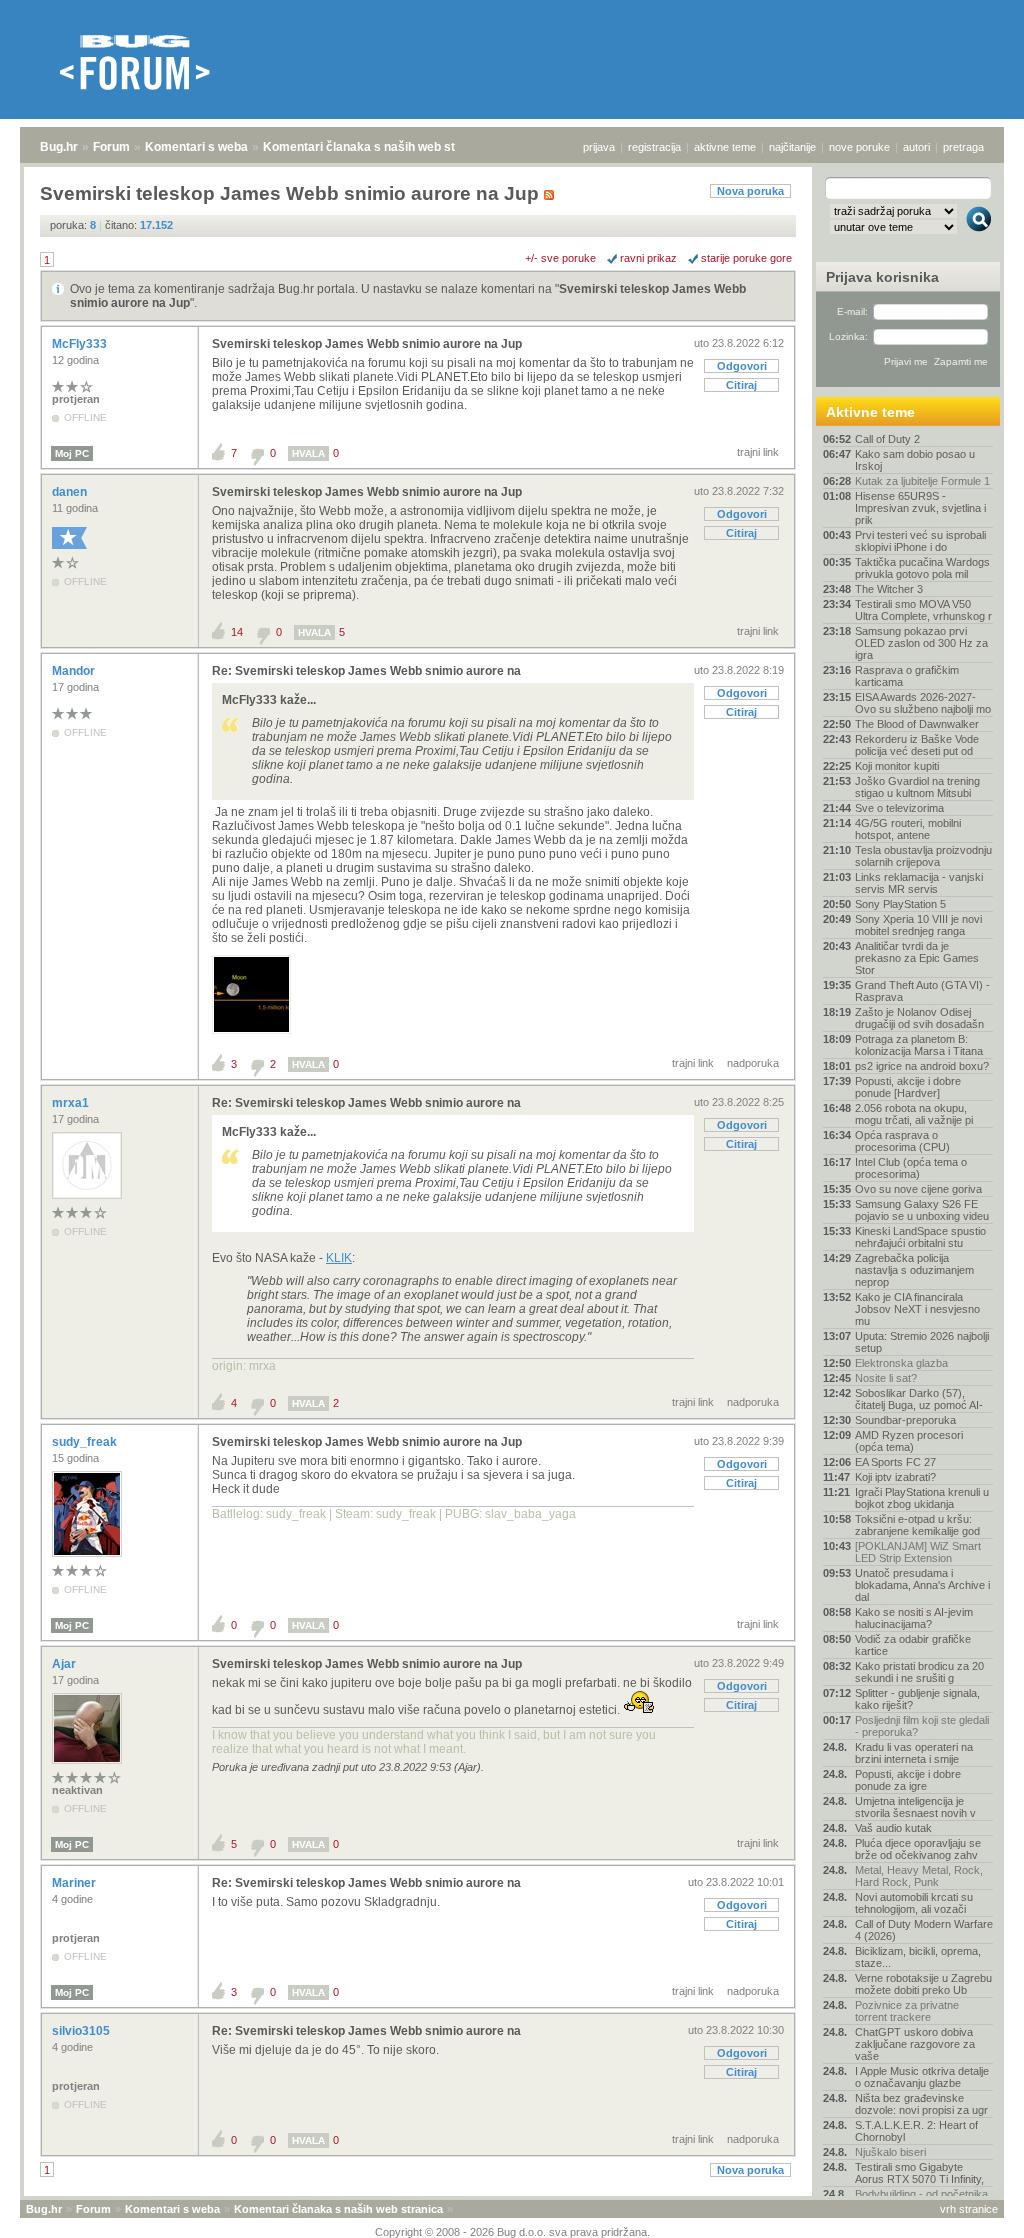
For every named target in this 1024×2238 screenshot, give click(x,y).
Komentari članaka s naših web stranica (377, 147)
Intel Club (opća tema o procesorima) (911, 1168)
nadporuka (753, 1063)
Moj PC (72, 453)
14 (237, 632)
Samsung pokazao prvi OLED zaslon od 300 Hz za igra (921, 643)
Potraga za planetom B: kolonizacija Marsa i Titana (919, 1045)
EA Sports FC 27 (895, 1462)
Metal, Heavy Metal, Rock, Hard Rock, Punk (919, 1876)
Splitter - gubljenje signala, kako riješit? (917, 1699)
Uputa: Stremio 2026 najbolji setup (922, 1342)
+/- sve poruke (560, 258)
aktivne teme (725, 147)
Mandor (75, 671)
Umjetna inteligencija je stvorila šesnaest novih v (915, 1807)
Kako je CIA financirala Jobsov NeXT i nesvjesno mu (917, 1309)
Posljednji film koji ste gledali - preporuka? (922, 1726)
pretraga (963, 147)
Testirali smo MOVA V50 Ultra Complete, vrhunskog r (923, 610)
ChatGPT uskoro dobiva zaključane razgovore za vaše (915, 2044)
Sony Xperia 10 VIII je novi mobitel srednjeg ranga (918, 925)
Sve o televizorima (899, 808)
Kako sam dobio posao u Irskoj (915, 460)
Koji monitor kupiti (897, 766)
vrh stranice (969, 2209)
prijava (599, 147)
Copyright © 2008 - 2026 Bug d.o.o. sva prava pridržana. (512, 2232)
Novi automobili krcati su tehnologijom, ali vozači (914, 1903)
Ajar (65, 1664)
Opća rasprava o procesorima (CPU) (902, 1141)
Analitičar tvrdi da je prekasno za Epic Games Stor (917, 958)
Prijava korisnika (882, 277)
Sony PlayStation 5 (900, 904)
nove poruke (859, 147)
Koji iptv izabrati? (895, 1477)
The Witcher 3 (889, 589)
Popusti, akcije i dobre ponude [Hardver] (908, 1087)
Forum (111, 147)
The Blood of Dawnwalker (917, 724)
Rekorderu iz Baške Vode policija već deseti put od (917, 745)
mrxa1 (72, 1103)
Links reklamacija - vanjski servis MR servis (919, 883)
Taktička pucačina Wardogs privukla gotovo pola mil (922, 568)
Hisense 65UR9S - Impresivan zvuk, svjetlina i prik (920, 508)
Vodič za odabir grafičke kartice (913, 1645)
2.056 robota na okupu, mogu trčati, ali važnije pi (914, 1114)
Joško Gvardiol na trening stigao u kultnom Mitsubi (917, 787)
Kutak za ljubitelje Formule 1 (922, 481)
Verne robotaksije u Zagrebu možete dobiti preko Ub (923, 1984)
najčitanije (792, 147)
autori (916, 147)
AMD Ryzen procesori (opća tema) (909, 1441)
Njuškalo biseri (890, 2152)
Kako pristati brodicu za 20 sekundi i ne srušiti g (919, 1672)
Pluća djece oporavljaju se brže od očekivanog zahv (918, 1849)
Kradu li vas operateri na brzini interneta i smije (914, 1753)
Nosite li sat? (886, 1378)
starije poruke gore (746, 258)
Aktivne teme (870, 412)
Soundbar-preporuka (905, 1420)
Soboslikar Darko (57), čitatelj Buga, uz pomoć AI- (919, 1399)
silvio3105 (82, 2031)
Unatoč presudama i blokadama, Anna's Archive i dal (922, 1585)
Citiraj (741, 385)
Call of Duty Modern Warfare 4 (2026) (924, 1930)
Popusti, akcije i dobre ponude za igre (908, 1780)
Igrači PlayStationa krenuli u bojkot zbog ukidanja (922, 1498)
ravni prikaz (648, 258)
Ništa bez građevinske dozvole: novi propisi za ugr (921, 2104)
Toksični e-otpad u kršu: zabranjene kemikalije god (917, 1525)
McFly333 (81, 344)
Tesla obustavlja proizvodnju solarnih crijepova (923, 856)
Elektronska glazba (901, 1363)
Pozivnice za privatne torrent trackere (907, 2011)
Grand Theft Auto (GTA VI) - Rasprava (922, 991)
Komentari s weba (196, 147)
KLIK (339, 1258)
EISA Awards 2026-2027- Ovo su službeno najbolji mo (923, 703)
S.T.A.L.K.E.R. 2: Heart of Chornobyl (916, 2131)
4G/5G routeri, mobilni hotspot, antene (908, 829)
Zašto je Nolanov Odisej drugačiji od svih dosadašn (919, 1018)
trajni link (758, 452)
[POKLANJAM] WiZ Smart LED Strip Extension (918, 1552)
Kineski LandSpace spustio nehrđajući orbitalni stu (920, 1237)
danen (71, 492)
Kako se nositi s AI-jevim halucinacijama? (914, 1618)
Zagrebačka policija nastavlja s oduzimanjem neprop (914, 1270)
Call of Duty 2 (887, 439)
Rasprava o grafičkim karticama (907, 676)
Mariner (75, 1883)
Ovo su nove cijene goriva (918, 1189)
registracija (654, 147)
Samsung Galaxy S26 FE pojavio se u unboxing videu (922, 1210)
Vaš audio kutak (893, 1828)
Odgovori (742, 366)
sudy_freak (86, 1442)
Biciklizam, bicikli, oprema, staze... (918, 1957)
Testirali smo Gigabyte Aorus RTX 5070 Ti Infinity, (919, 2173)
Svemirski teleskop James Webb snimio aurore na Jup (367, 344)
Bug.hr (59, 147)
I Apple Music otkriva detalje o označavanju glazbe (922, 2077)
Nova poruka (750, 191)
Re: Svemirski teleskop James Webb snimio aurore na (366, 671)
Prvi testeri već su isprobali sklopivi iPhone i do (920, 541)
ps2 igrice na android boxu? (922, 1066)
